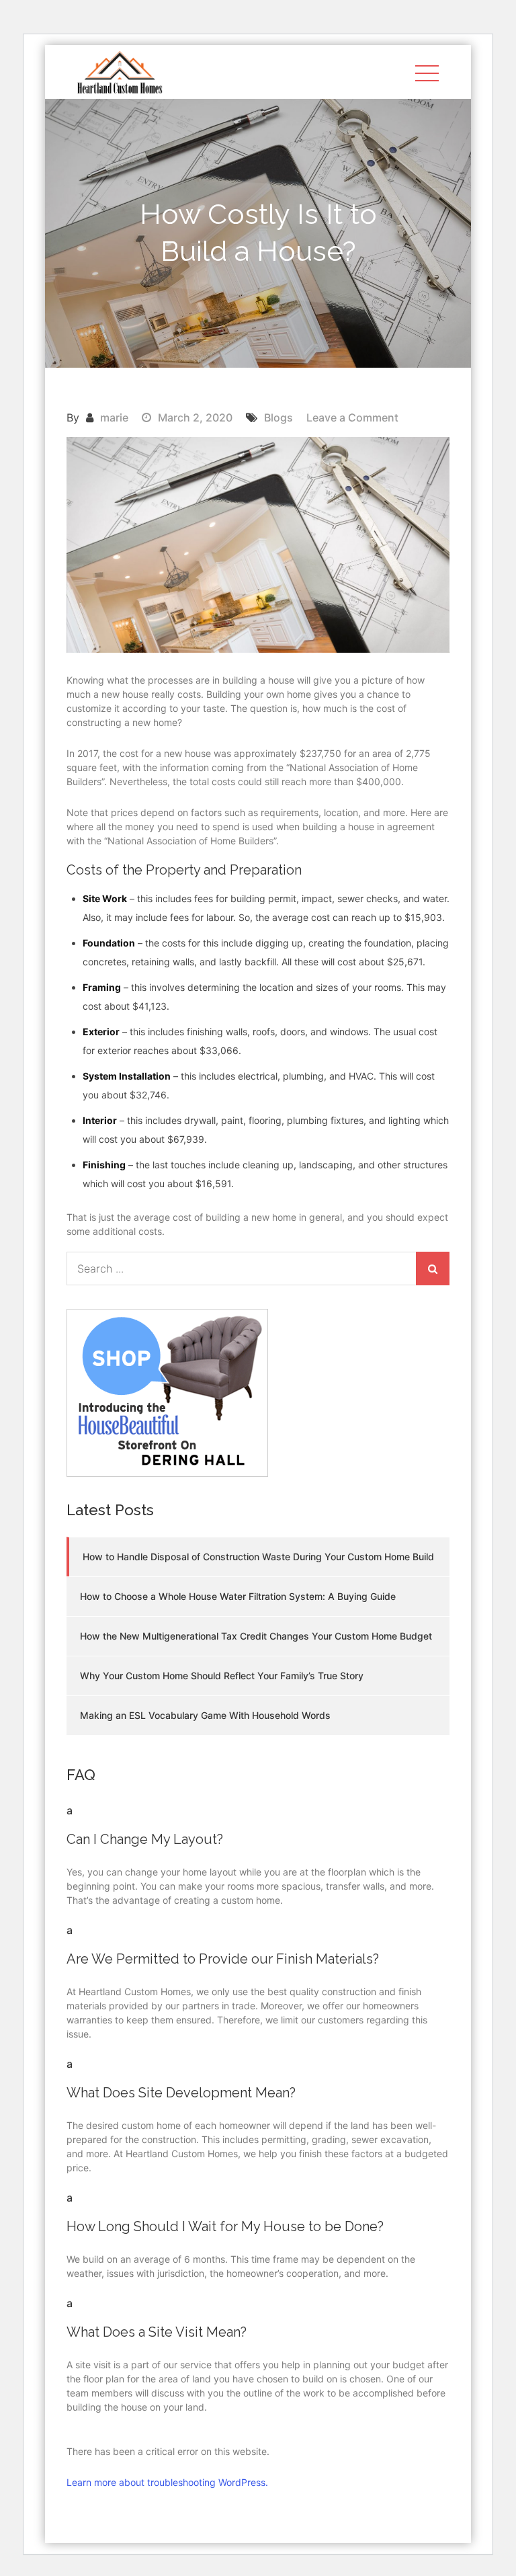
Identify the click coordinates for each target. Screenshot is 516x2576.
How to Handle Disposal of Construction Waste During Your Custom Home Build (258, 1557)
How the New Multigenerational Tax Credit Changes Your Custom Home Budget (256, 1636)
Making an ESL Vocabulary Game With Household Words (205, 1715)
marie (114, 417)
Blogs (278, 417)
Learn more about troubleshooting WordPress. (167, 2482)
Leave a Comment (352, 417)
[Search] (433, 1269)
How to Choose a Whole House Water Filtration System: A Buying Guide (238, 1596)
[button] (258, 1824)
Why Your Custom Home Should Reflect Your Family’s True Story (222, 1676)
